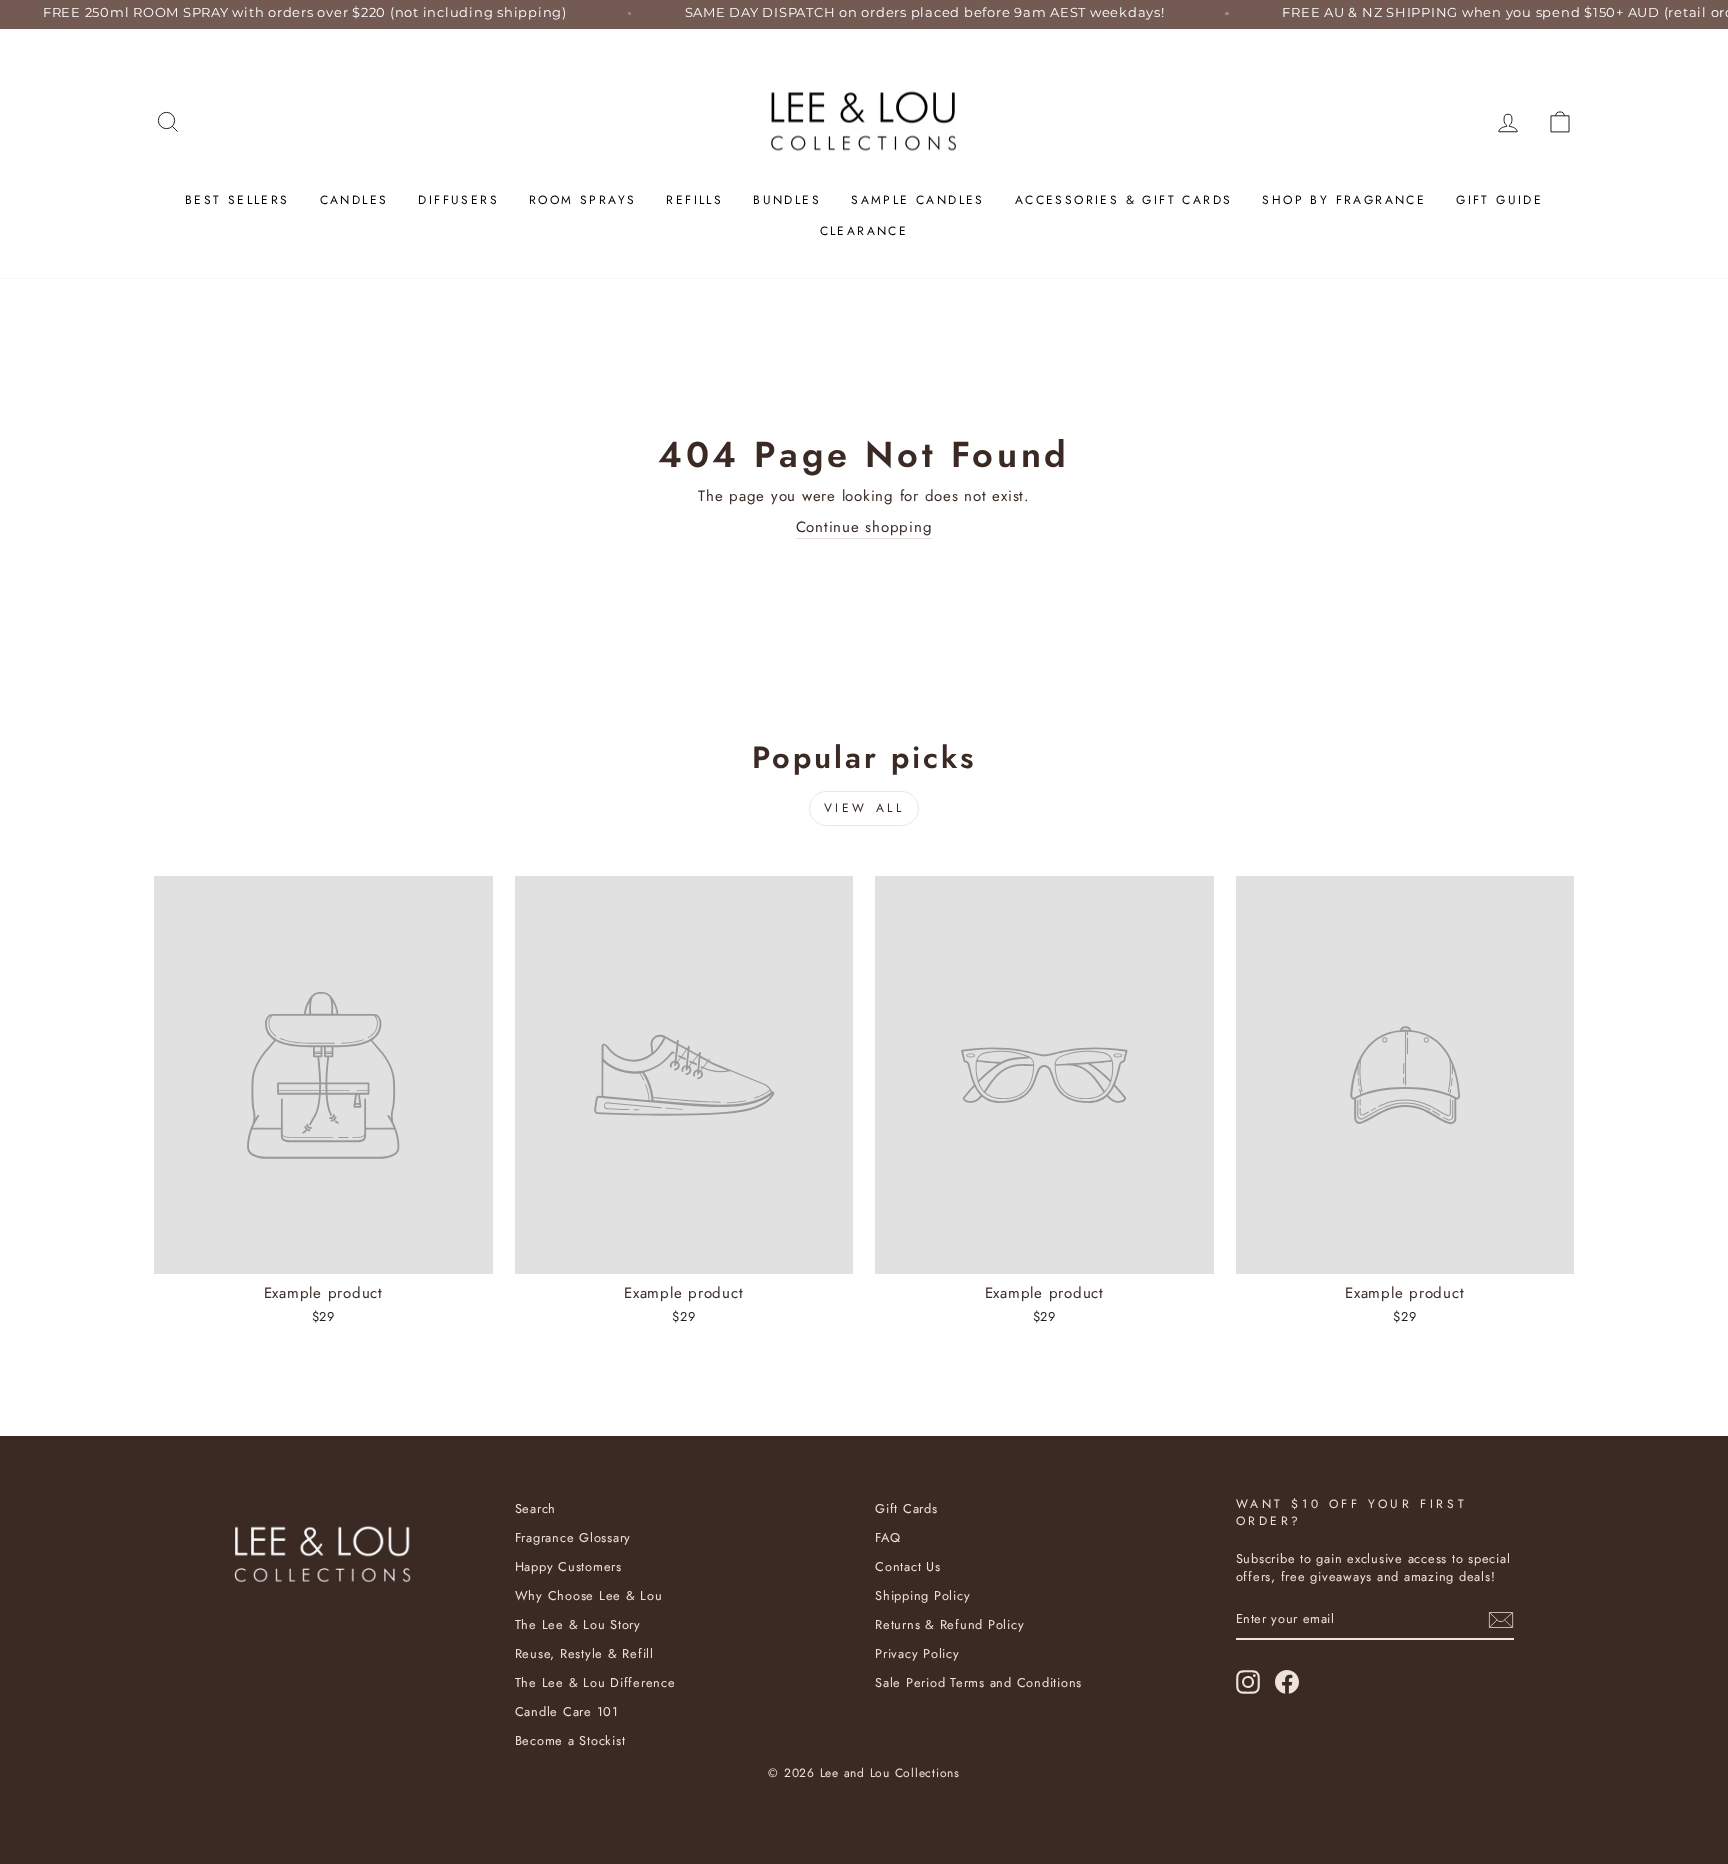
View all (864, 808)
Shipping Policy (922, 1595)
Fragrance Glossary (573, 1537)
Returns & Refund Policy (949, 1624)
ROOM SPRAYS (582, 200)
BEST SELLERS (237, 200)
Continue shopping (864, 527)
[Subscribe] (1501, 1620)
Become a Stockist (570, 1740)
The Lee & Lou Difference (595, 1682)
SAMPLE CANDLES (918, 200)
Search (536, 1508)
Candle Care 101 (567, 1711)
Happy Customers (568, 1566)
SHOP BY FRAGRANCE (1344, 200)
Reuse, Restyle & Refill (584, 1653)
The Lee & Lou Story (578, 1624)
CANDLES (354, 200)
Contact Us (908, 1566)
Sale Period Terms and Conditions (978, 1682)
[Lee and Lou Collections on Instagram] (1248, 1682)
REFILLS (694, 200)
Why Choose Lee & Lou (589, 1595)
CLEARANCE (864, 231)
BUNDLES (787, 200)
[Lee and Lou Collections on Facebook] (1287, 1682)
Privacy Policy (917, 1653)
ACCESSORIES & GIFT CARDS (1124, 200)
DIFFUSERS (458, 200)
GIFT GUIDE (1499, 200)
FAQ (887, 1537)
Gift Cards (906, 1508)
